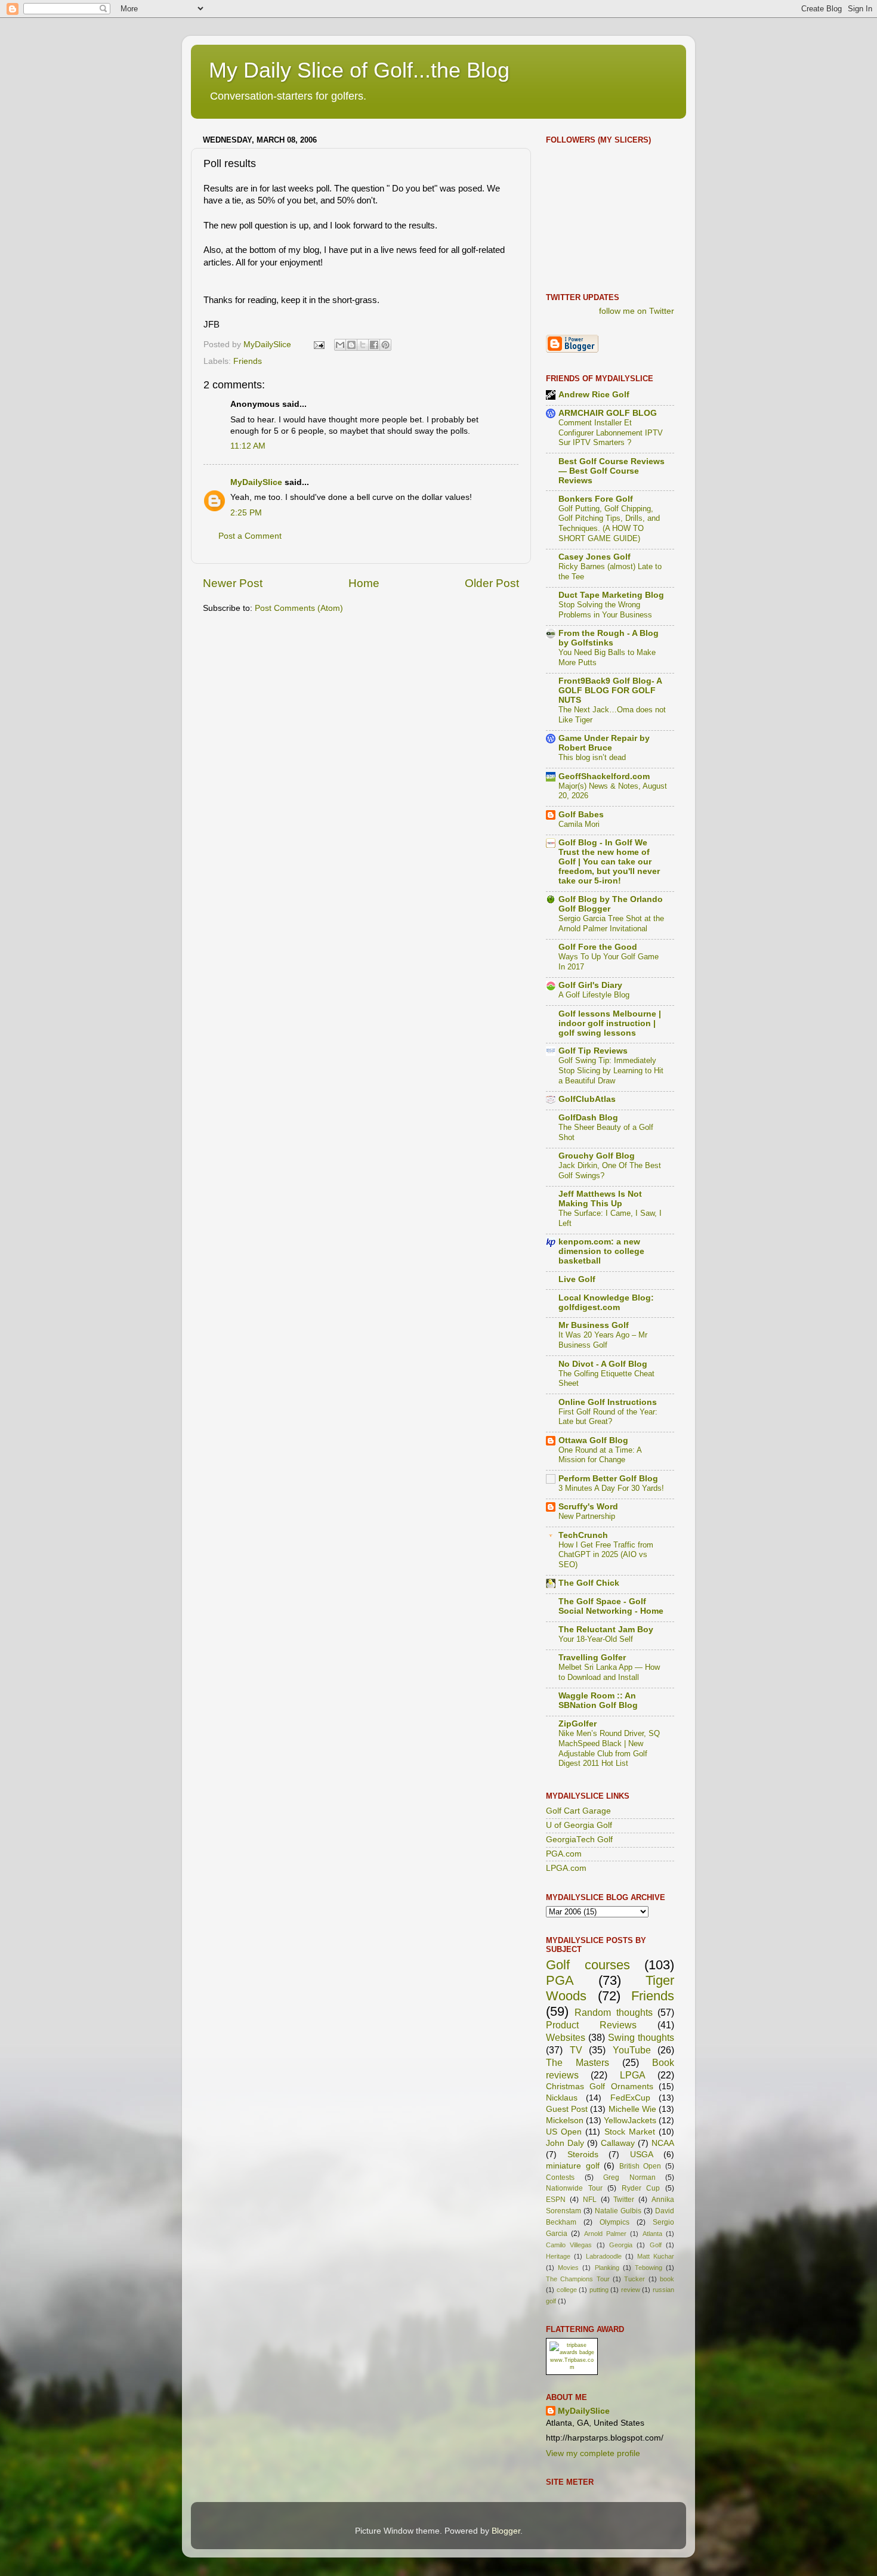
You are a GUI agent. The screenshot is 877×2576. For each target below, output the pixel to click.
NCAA (663, 2143)
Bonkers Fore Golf (596, 499)
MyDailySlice (256, 482)
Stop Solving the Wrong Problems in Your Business (605, 610)
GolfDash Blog (588, 1118)
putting (599, 2290)
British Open (640, 2166)
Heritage (558, 2256)
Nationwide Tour (574, 2188)
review (631, 2290)
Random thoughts (613, 2012)
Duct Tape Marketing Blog (611, 595)
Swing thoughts (641, 2037)
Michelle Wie (632, 2109)
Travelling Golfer (592, 1658)
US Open (564, 2132)
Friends (248, 361)
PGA (560, 1980)
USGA (642, 2155)
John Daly (565, 2143)
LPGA (633, 2075)
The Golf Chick (589, 1583)
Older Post (492, 583)
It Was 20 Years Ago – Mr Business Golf (603, 1340)
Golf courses (588, 1965)
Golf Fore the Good (598, 947)
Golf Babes (581, 815)
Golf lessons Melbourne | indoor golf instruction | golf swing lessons (610, 1023)
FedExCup (630, 2098)
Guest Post (567, 2109)
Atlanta (652, 2234)
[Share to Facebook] (374, 345)
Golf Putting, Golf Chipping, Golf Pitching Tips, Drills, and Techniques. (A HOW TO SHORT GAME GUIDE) (609, 523)
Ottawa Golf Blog (593, 1440)
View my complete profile (593, 2453)
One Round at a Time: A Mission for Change (600, 1455)
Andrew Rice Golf (594, 395)
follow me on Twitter (637, 311)
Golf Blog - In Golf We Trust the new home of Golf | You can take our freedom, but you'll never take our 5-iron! (609, 862)
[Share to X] (363, 345)
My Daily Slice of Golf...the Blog (359, 70)
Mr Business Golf (594, 1325)
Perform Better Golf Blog (608, 1479)
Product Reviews (591, 2025)
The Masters (578, 2062)
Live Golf (577, 1279)
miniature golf (573, 2166)
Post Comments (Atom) (299, 608)
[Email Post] (318, 345)
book (667, 2279)
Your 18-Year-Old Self (596, 1639)
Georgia (621, 2245)
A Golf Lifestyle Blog (594, 995)
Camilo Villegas (569, 2245)
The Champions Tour (578, 2279)
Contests (560, 2177)
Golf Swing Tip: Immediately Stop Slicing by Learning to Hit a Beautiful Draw (611, 1070)
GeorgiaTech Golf (579, 1840)
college (567, 2290)
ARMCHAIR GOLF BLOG (608, 413)
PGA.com (564, 1854)
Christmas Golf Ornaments (600, 2087)
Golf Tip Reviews (593, 1051)
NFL (590, 2200)
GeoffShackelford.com (604, 776)
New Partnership (587, 1516)
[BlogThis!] (351, 345)
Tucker (634, 2279)
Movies (568, 2268)
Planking (607, 2268)
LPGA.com (566, 1868)
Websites (566, 2037)
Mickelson (565, 2121)
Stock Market (630, 2132)
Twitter (624, 2200)
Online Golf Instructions (608, 1402)
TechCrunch (583, 1535)
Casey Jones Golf (595, 557)
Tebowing (649, 2268)
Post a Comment (250, 536)
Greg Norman (629, 2177)
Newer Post (233, 583)
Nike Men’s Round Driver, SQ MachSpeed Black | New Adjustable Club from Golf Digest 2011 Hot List (609, 1748)
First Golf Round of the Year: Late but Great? (608, 1417)
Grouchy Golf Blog (597, 1156)
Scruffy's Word (588, 1507)
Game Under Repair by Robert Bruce (604, 743)
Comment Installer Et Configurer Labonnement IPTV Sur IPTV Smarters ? (611, 433)
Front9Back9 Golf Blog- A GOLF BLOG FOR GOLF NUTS (610, 691)
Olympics (614, 2222)
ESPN (556, 2200)
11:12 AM (248, 446)
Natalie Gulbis (618, 2211)
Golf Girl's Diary (590, 985)
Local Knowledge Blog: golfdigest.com (606, 1303)
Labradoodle (604, 2256)
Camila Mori (579, 824)
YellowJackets (630, 2121)
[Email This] (340, 345)
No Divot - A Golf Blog (603, 1364)
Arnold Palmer (605, 2234)
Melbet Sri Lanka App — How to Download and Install (609, 1672)
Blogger (506, 2531)
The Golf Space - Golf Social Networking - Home (611, 1606)
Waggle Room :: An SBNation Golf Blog (598, 1701)
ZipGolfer (578, 1724)
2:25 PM (246, 513)
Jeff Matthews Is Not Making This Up (600, 1199)
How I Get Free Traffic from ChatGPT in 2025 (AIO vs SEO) (606, 1555)
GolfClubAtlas (587, 1099)
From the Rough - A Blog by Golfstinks (609, 638)
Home (364, 583)
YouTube (632, 2050)
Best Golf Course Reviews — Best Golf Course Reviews (612, 471)
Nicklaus (562, 2098)
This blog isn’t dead (592, 757)
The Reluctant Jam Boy (606, 1630)
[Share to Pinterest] (385, 345)
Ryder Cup (641, 2188)
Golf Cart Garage (578, 1811)
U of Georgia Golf (579, 1825)
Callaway (618, 2143)
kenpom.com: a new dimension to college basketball (601, 1251)
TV (576, 2050)
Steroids (583, 2155)
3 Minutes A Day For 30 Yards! (611, 1488)
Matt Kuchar (656, 2256)
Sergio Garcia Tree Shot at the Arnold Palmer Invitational (611, 923)
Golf (656, 2245)
